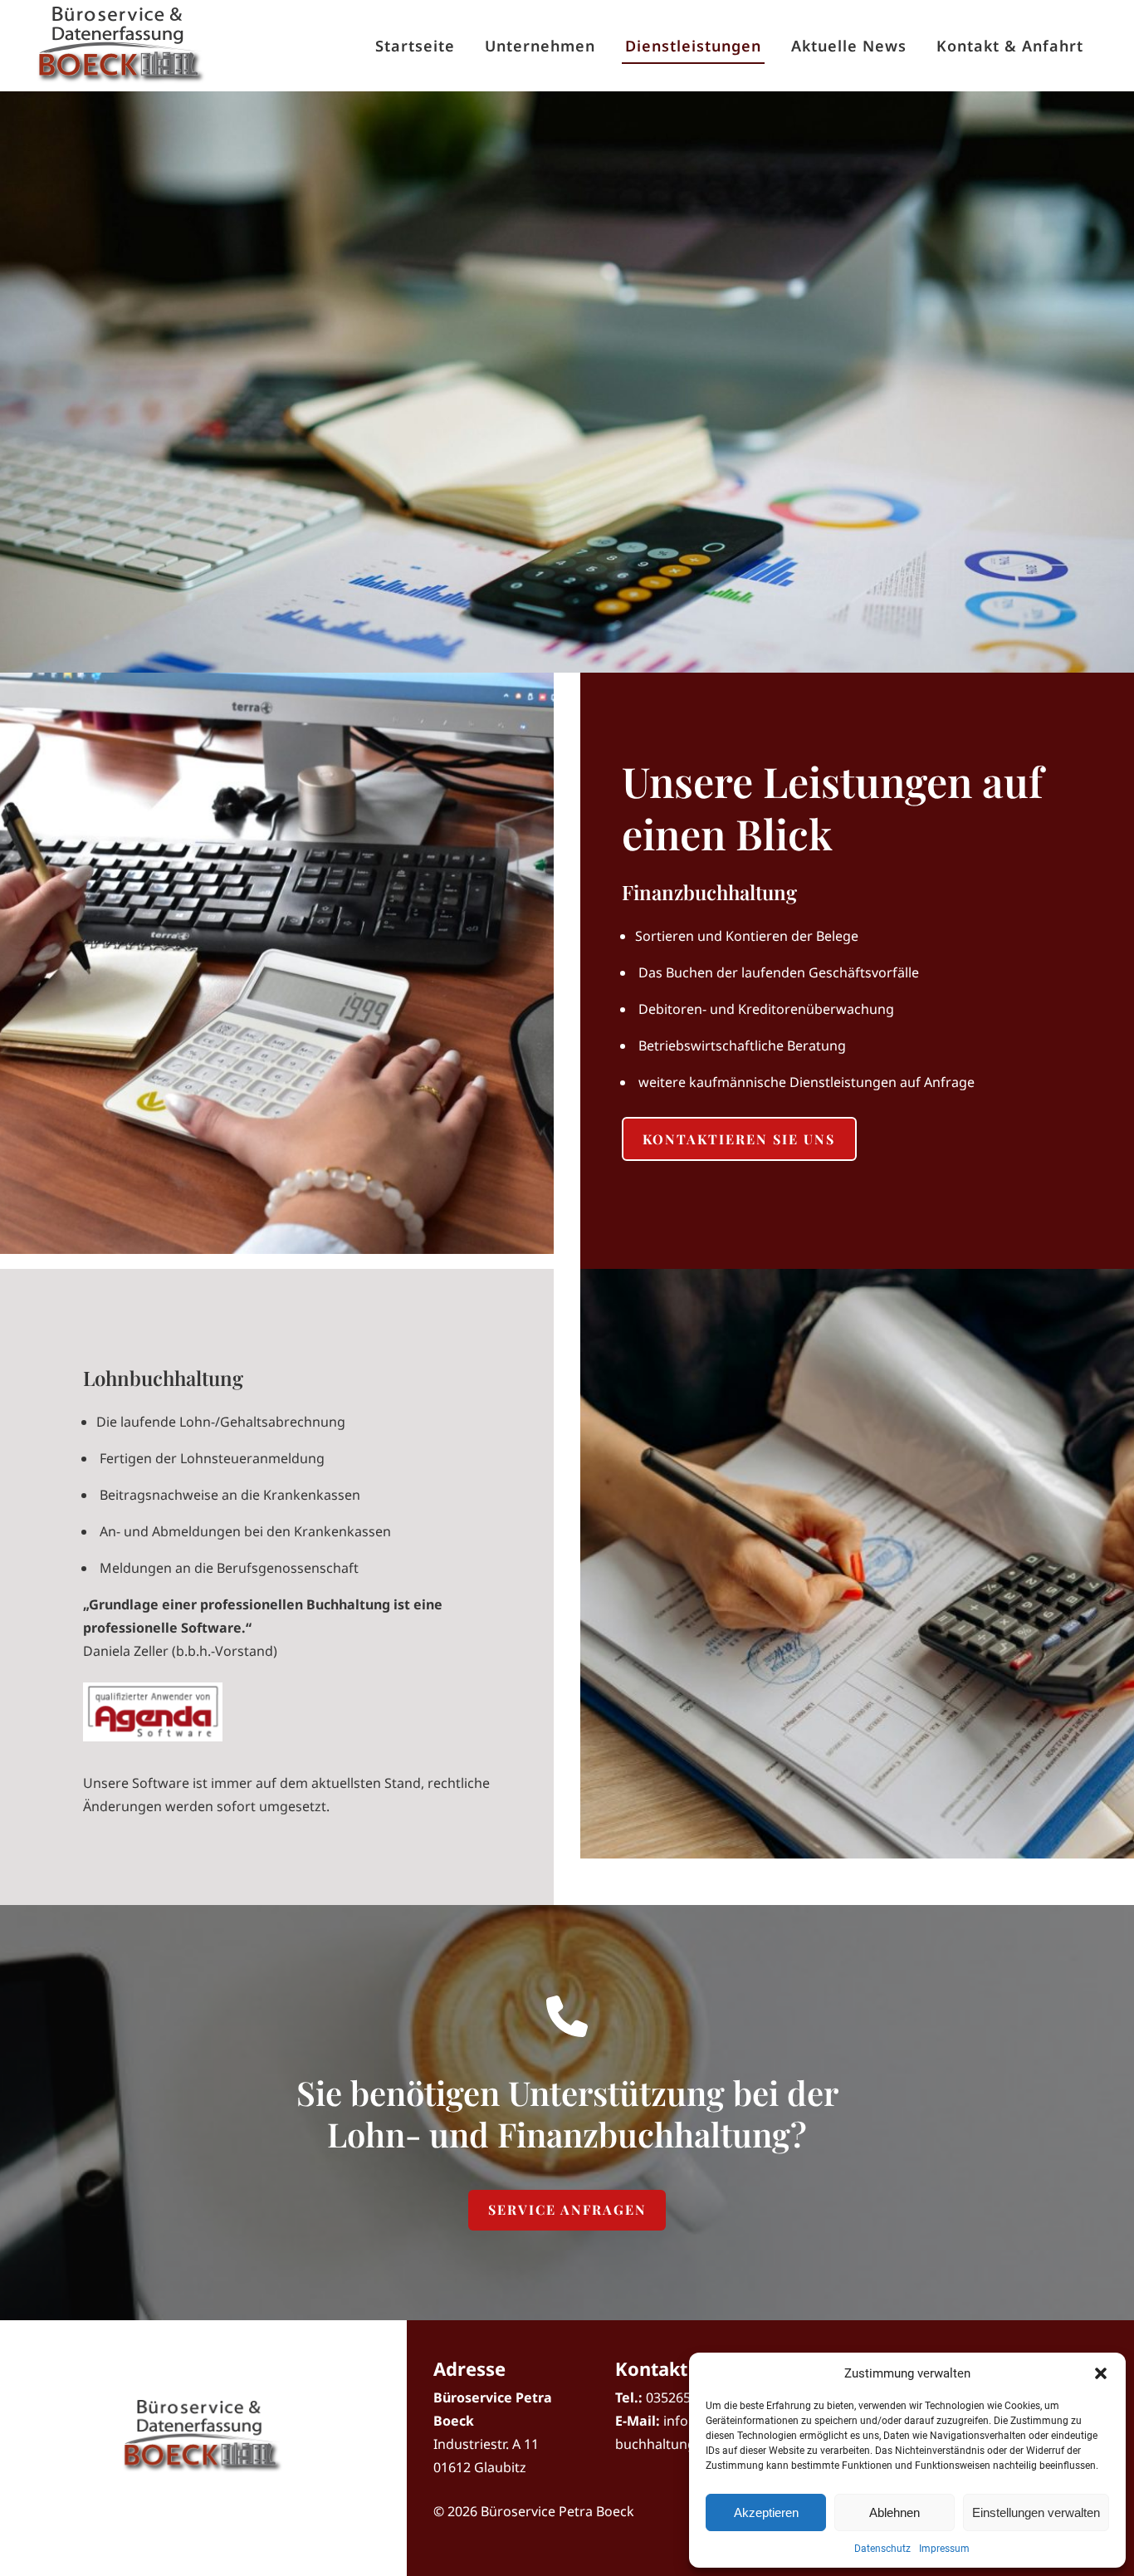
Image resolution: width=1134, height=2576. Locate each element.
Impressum (944, 2549)
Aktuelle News (849, 46)
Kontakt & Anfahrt (1010, 46)
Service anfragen (567, 2209)
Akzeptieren (766, 2512)
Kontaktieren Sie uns (739, 1139)
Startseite (415, 46)
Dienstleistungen (693, 46)
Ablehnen (894, 2512)
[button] (1101, 2373)
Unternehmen (540, 46)
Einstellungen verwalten (1036, 2512)
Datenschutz (882, 2549)
